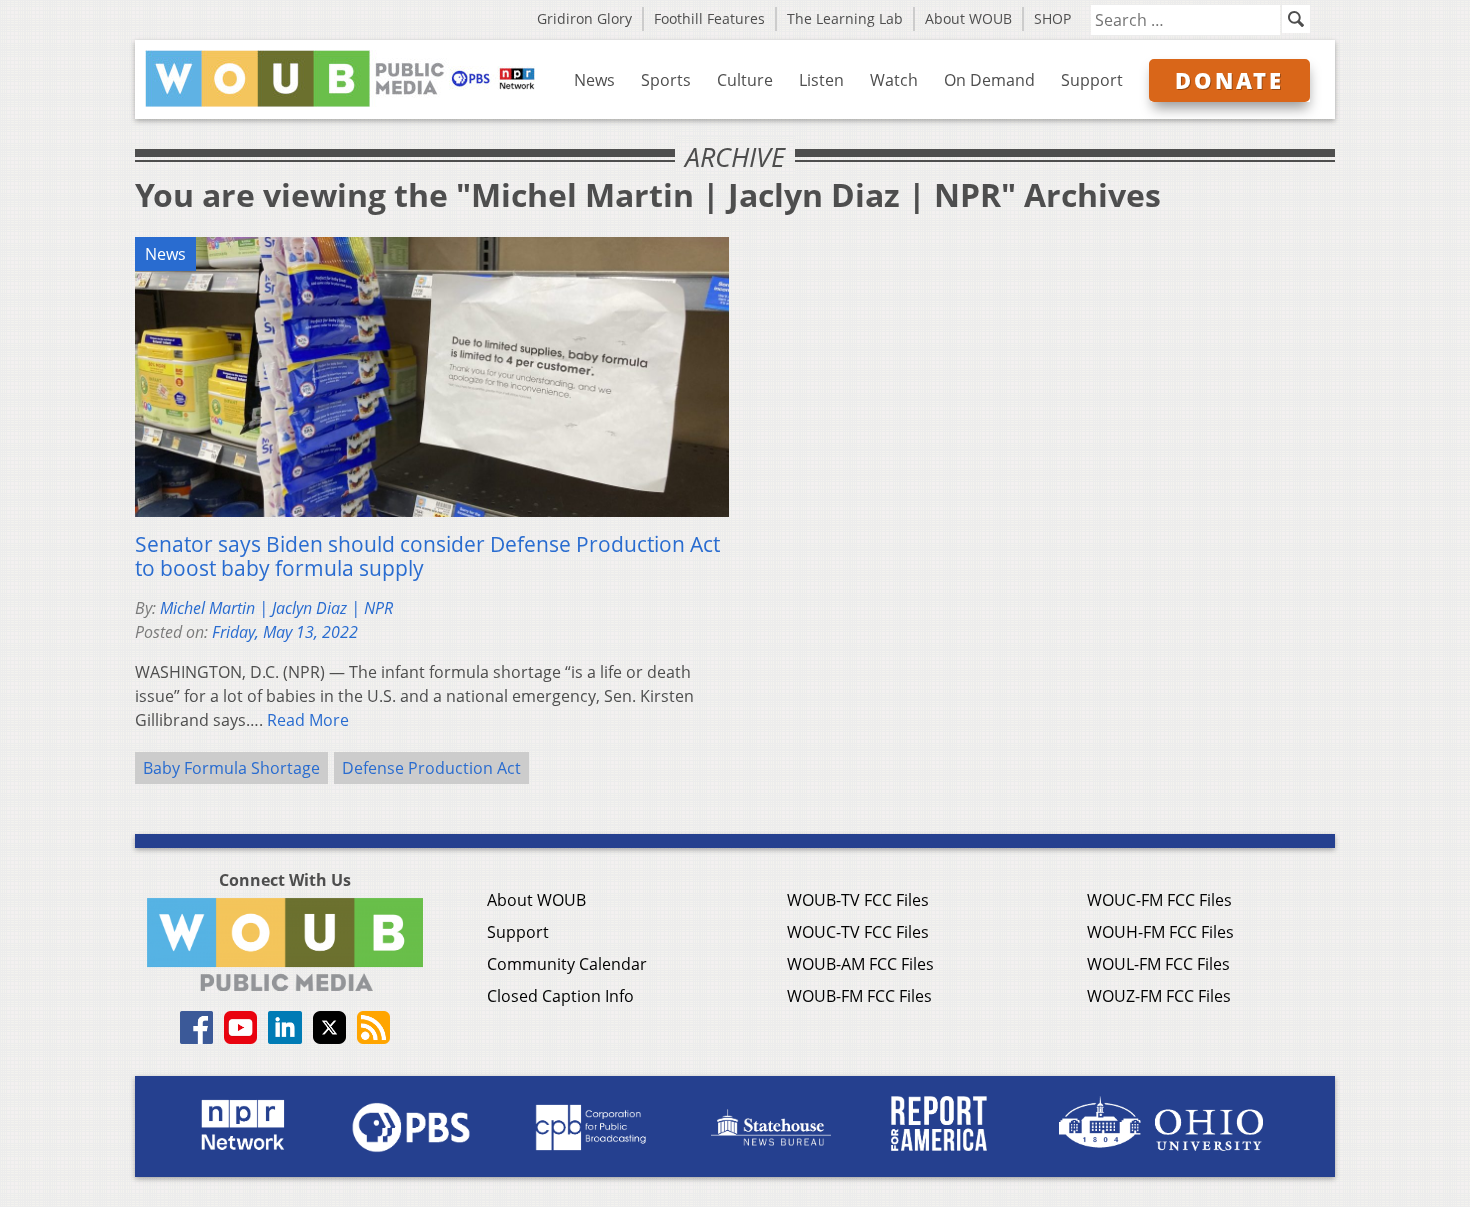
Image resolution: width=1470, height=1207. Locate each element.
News (594, 80)
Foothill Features (709, 18)
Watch (894, 80)
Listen (821, 80)
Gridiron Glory (584, 18)
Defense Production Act (431, 768)
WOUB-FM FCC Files (859, 996)
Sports (666, 80)
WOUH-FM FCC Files (1160, 932)
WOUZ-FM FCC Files (1159, 996)
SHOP (1052, 18)
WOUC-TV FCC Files (858, 932)
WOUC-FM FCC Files (1159, 900)
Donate (1229, 80)
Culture (745, 80)
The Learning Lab (845, 18)
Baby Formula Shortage (231, 768)
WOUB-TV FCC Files (858, 900)
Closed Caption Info (560, 996)
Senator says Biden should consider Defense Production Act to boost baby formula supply (427, 556)
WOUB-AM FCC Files (860, 964)
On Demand (989, 80)
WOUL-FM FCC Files (1158, 964)
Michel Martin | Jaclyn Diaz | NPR (276, 608)
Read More (308, 720)
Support (1092, 80)
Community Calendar (567, 964)
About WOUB (968, 18)
